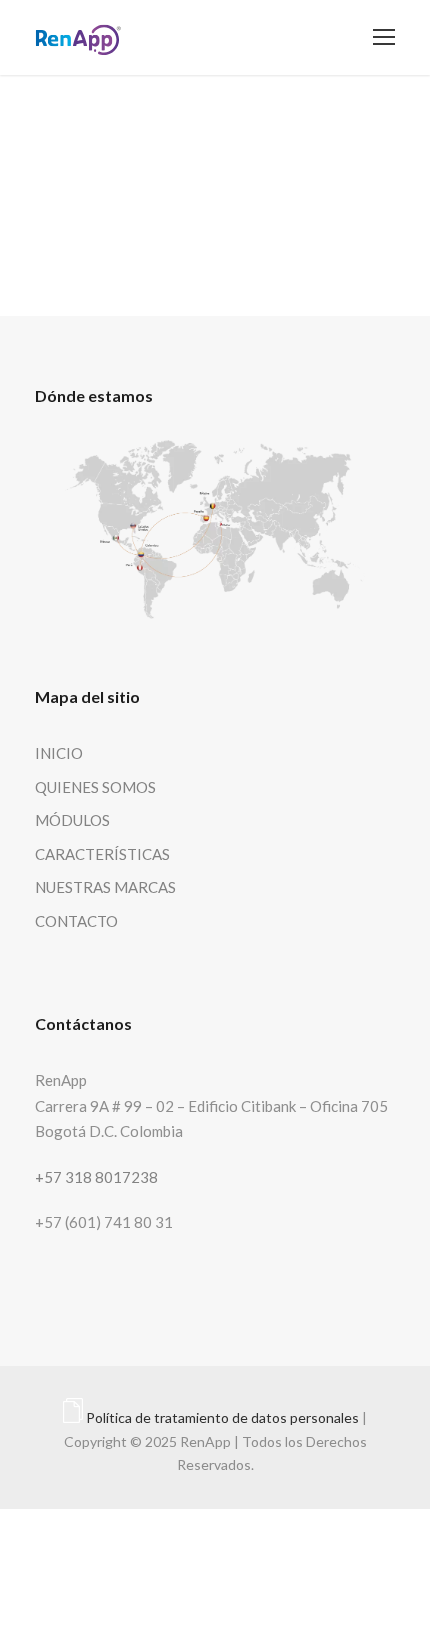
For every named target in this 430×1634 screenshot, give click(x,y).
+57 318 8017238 (96, 1177)
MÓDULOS (72, 820)
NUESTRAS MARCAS (105, 887)
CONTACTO (76, 921)
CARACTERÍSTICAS (102, 854)
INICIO (59, 753)
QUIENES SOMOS (95, 787)
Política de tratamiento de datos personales (222, 1417)
